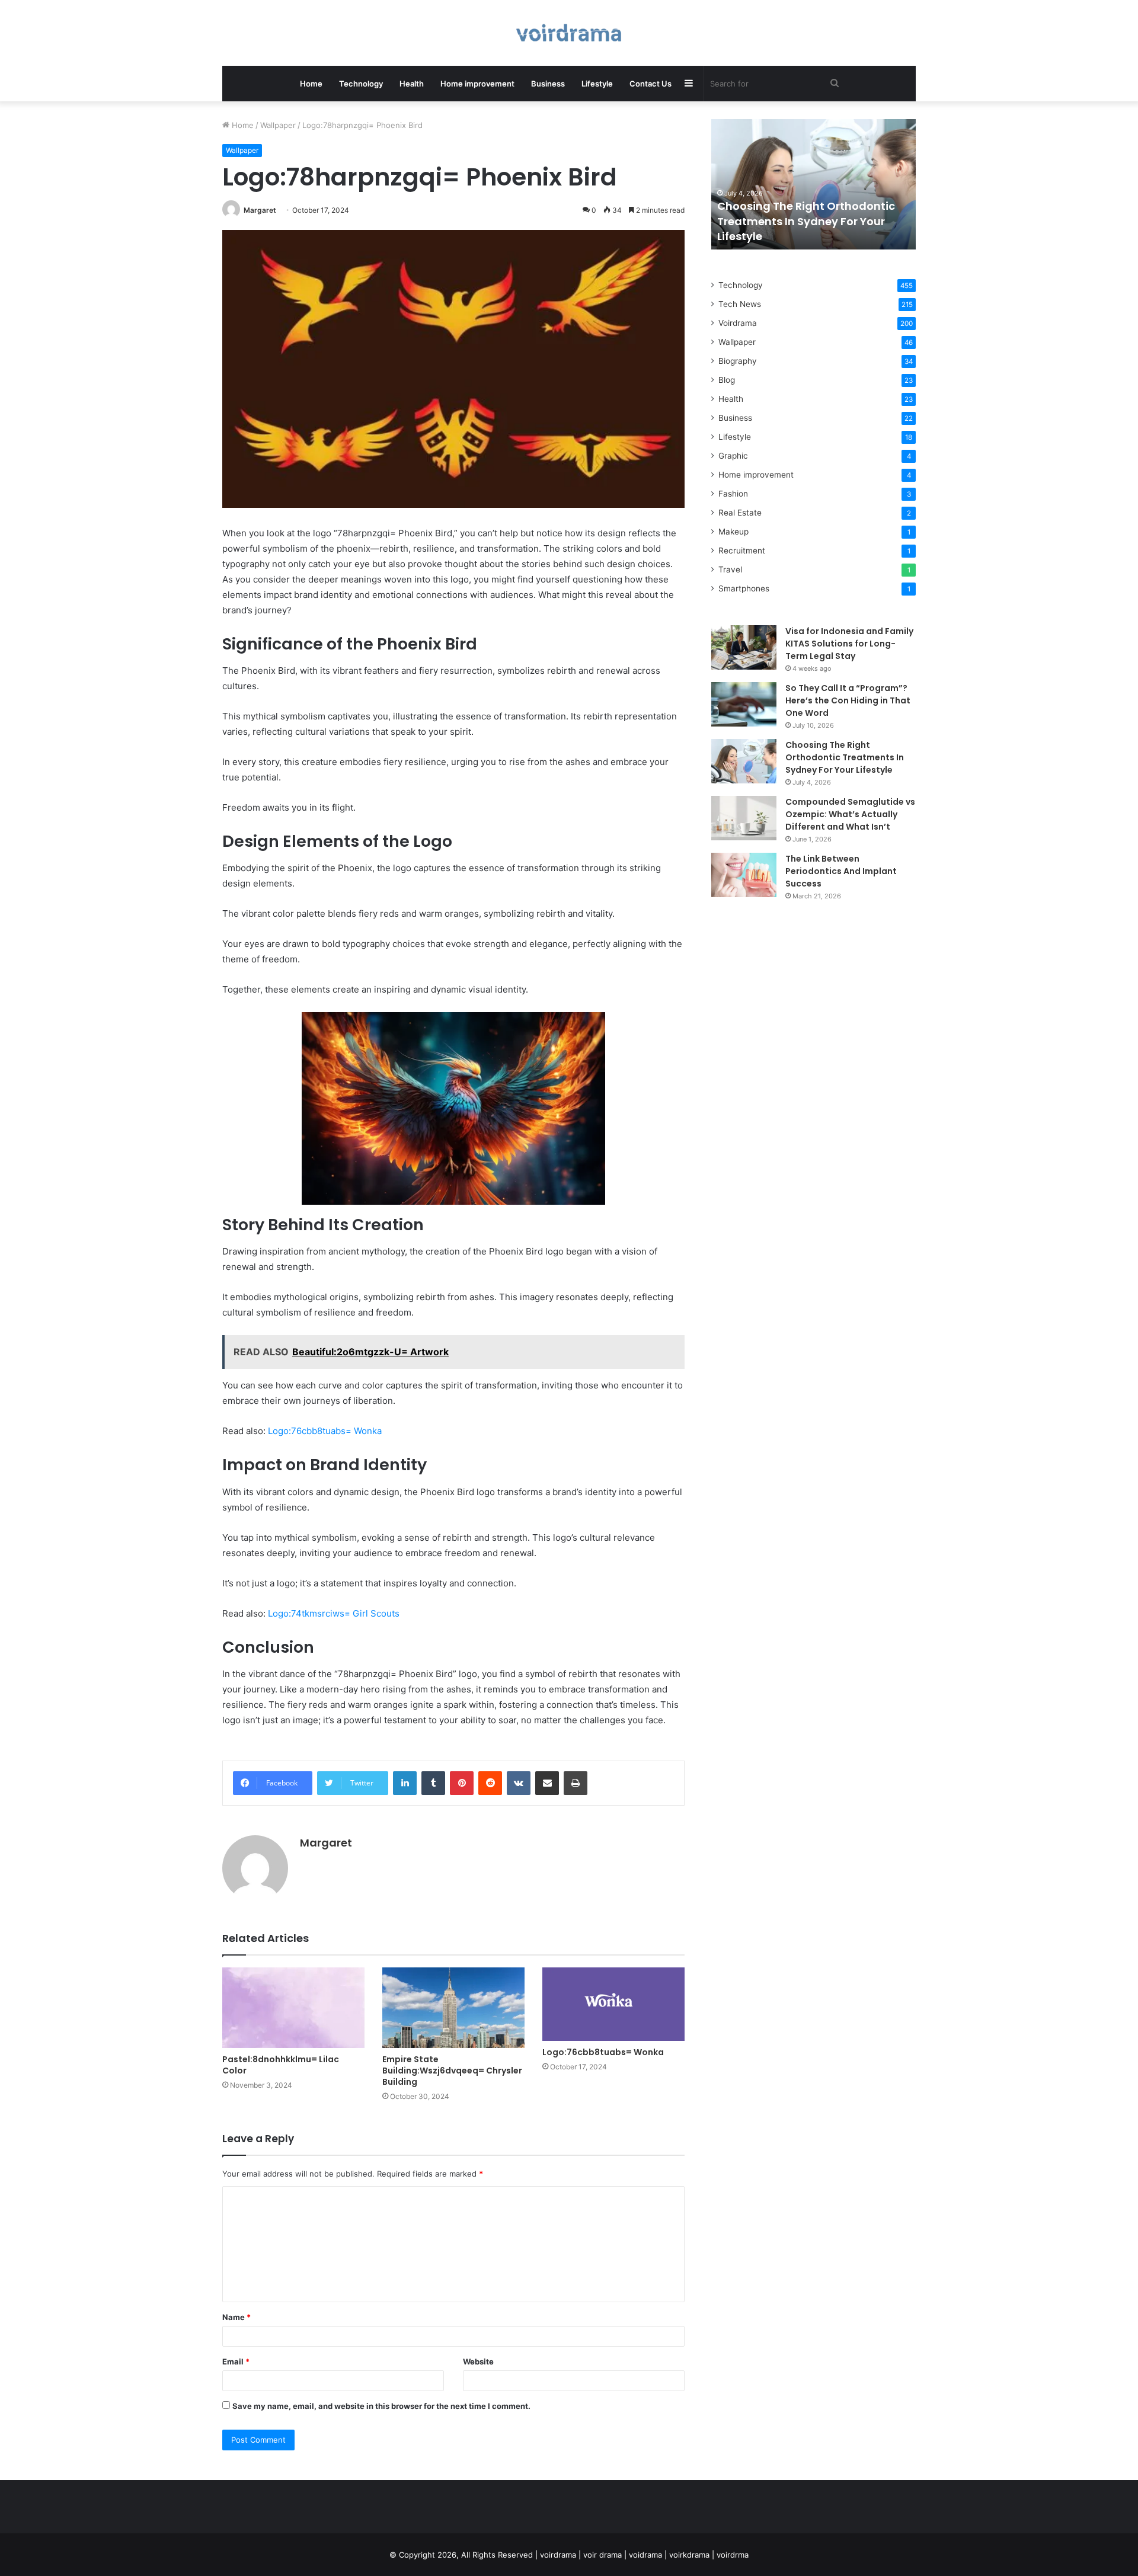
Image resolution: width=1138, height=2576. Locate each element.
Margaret (260, 210)
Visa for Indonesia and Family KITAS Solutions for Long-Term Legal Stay (849, 644)
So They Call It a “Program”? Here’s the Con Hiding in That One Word (848, 700)
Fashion (733, 494)
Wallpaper (278, 125)
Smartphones (744, 588)
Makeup (733, 532)
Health (412, 84)
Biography (738, 361)
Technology (361, 84)
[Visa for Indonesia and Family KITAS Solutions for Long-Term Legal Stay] (744, 647)
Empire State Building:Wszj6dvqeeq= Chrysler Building (452, 2071)
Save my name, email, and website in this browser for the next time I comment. (381, 2406)
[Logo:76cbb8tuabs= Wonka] (613, 2004)
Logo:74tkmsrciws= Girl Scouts (334, 1613)
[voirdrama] (569, 33)
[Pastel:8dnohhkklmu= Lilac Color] (293, 2007)
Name (236, 2317)
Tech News (740, 304)
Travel (730, 569)
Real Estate (740, 513)
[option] (813, 184)
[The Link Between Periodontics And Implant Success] (744, 875)
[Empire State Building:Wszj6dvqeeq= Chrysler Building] (453, 2007)
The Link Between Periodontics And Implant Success (841, 871)
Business (548, 84)
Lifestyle (597, 84)
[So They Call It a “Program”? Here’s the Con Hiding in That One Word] (744, 704)
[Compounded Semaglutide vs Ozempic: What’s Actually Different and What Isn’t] (744, 818)
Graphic (733, 456)
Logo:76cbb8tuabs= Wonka (325, 1431)
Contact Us (650, 84)
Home (311, 84)
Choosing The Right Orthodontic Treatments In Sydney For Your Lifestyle (806, 221)
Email (236, 2361)
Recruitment (742, 551)
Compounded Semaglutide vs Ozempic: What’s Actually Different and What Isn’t (850, 814)
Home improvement (477, 84)
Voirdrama (738, 323)
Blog (727, 380)
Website (478, 2361)
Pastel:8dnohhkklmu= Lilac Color (281, 2065)
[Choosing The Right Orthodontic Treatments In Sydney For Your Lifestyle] (744, 761)
